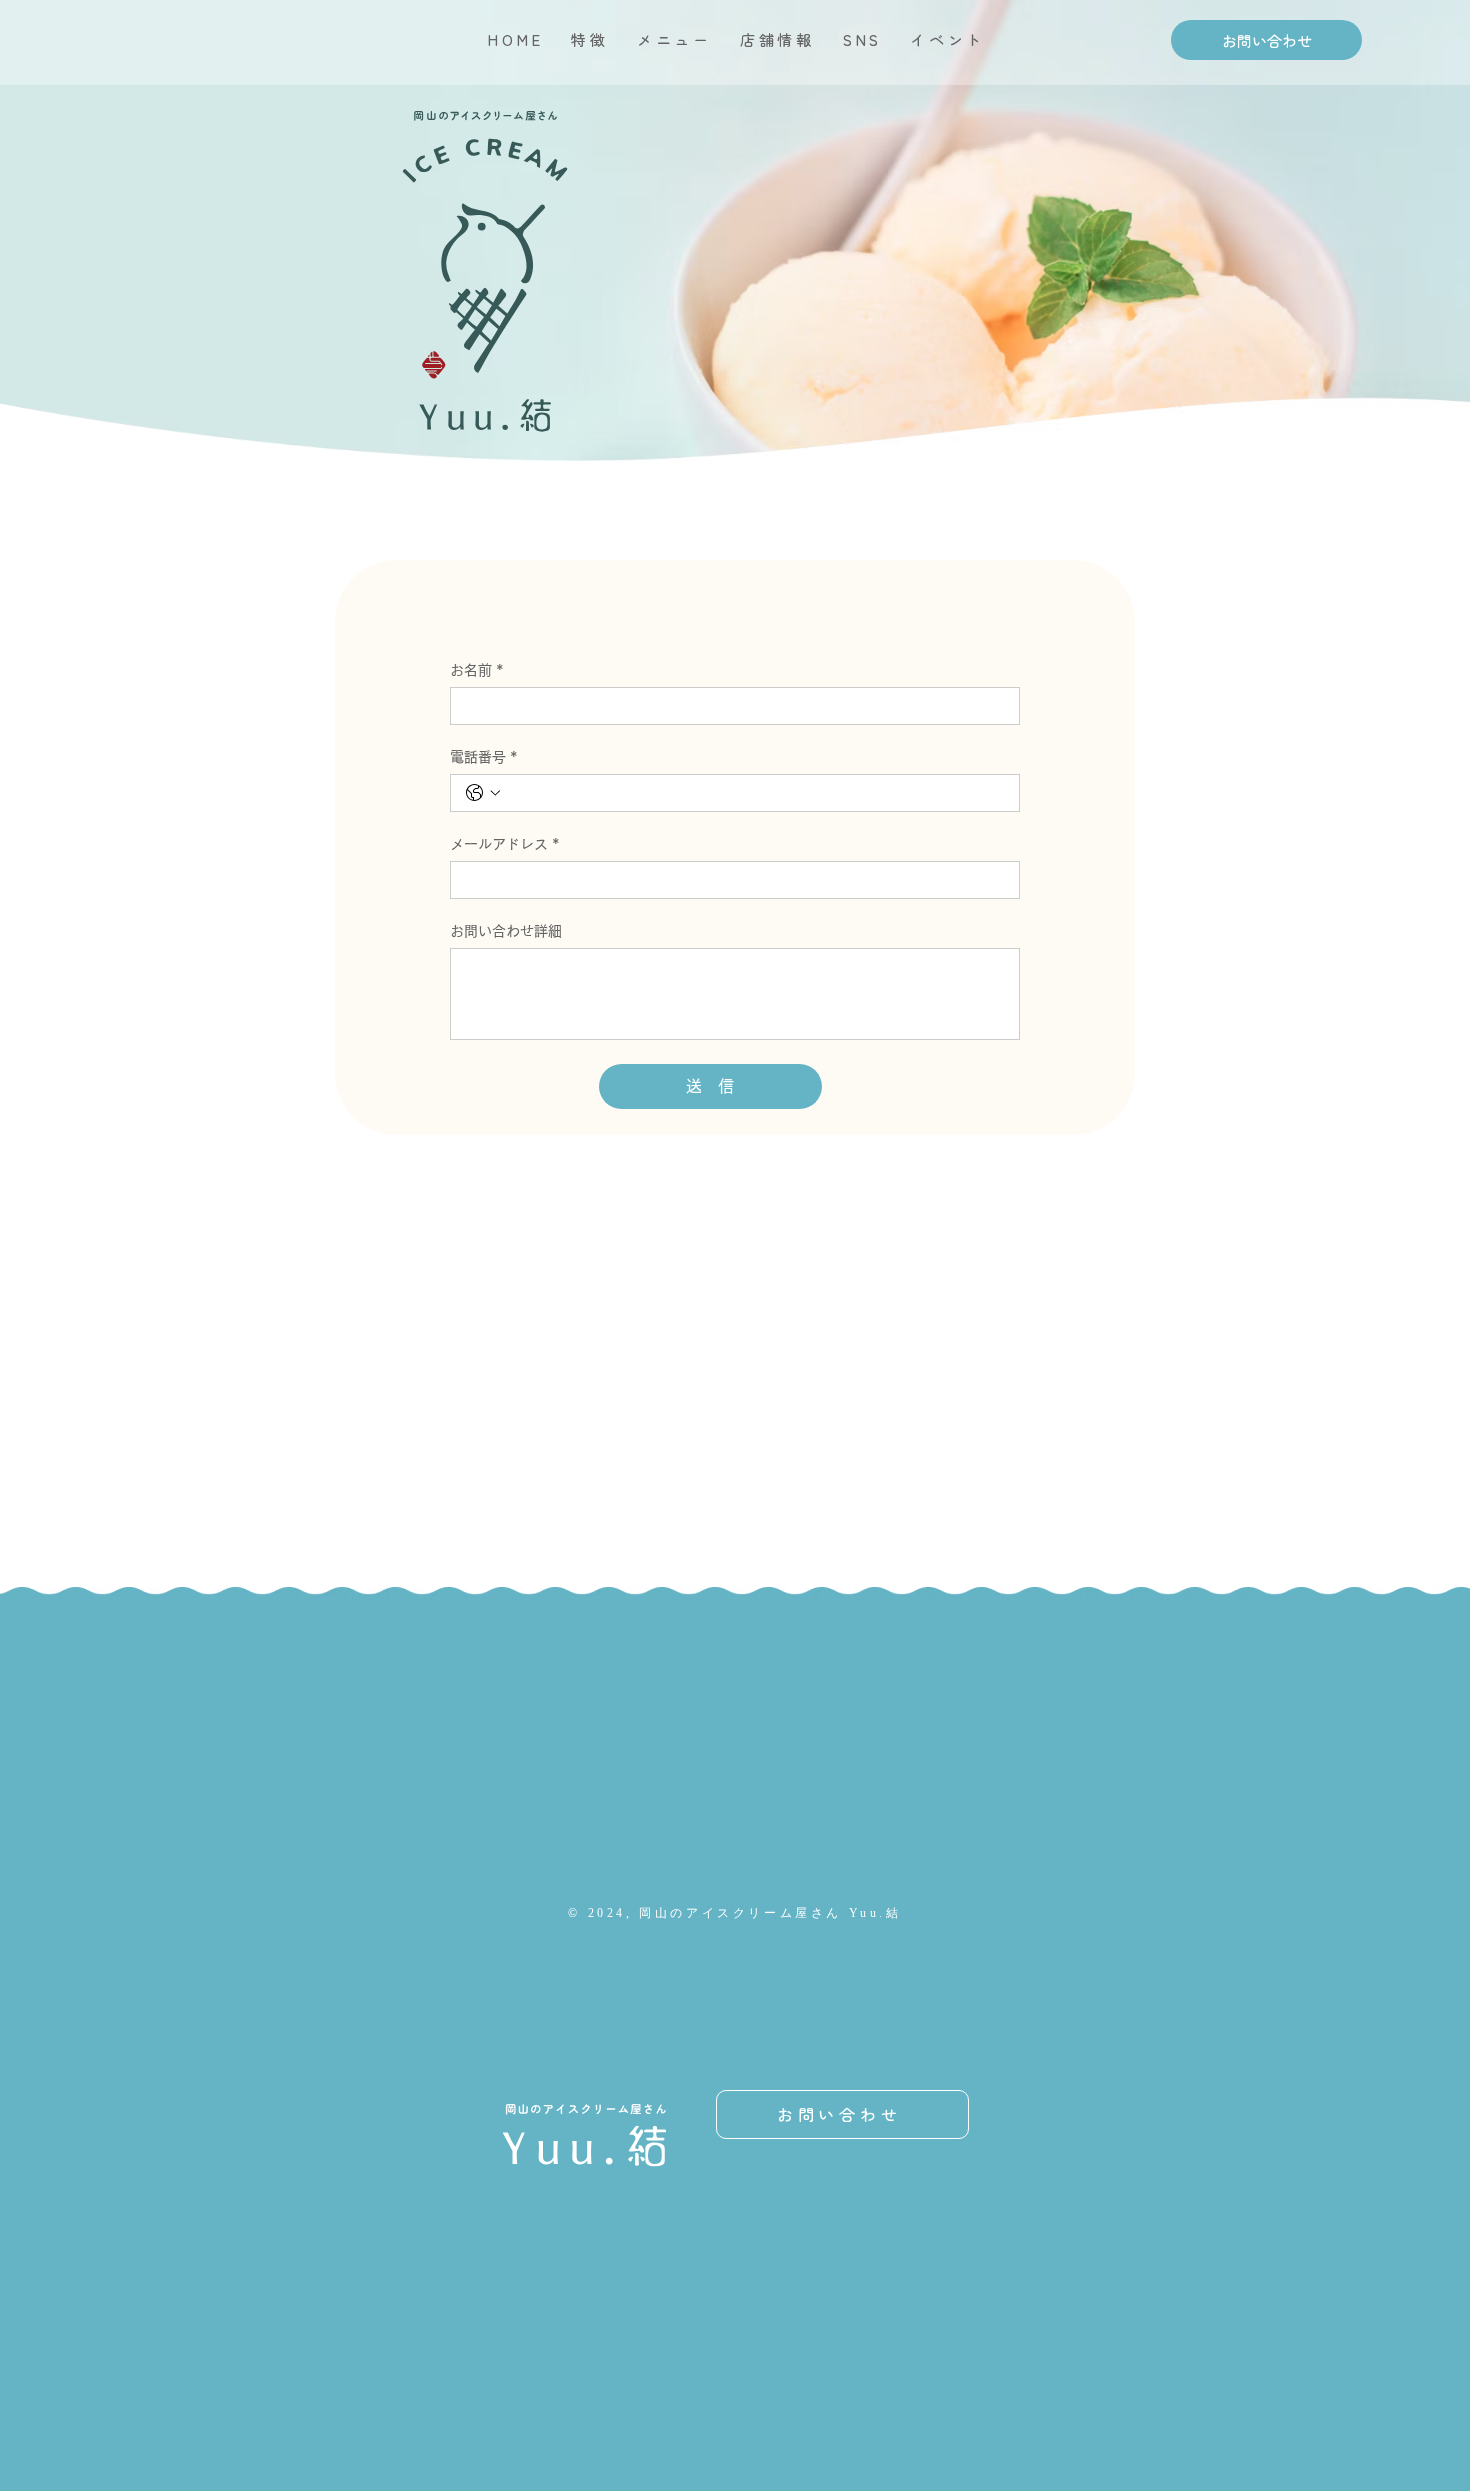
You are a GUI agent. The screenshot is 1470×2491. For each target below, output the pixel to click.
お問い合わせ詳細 (506, 931)
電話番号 (484, 757)
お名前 (477, 670)
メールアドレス (505, 844)
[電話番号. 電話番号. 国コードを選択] (483, 793)
